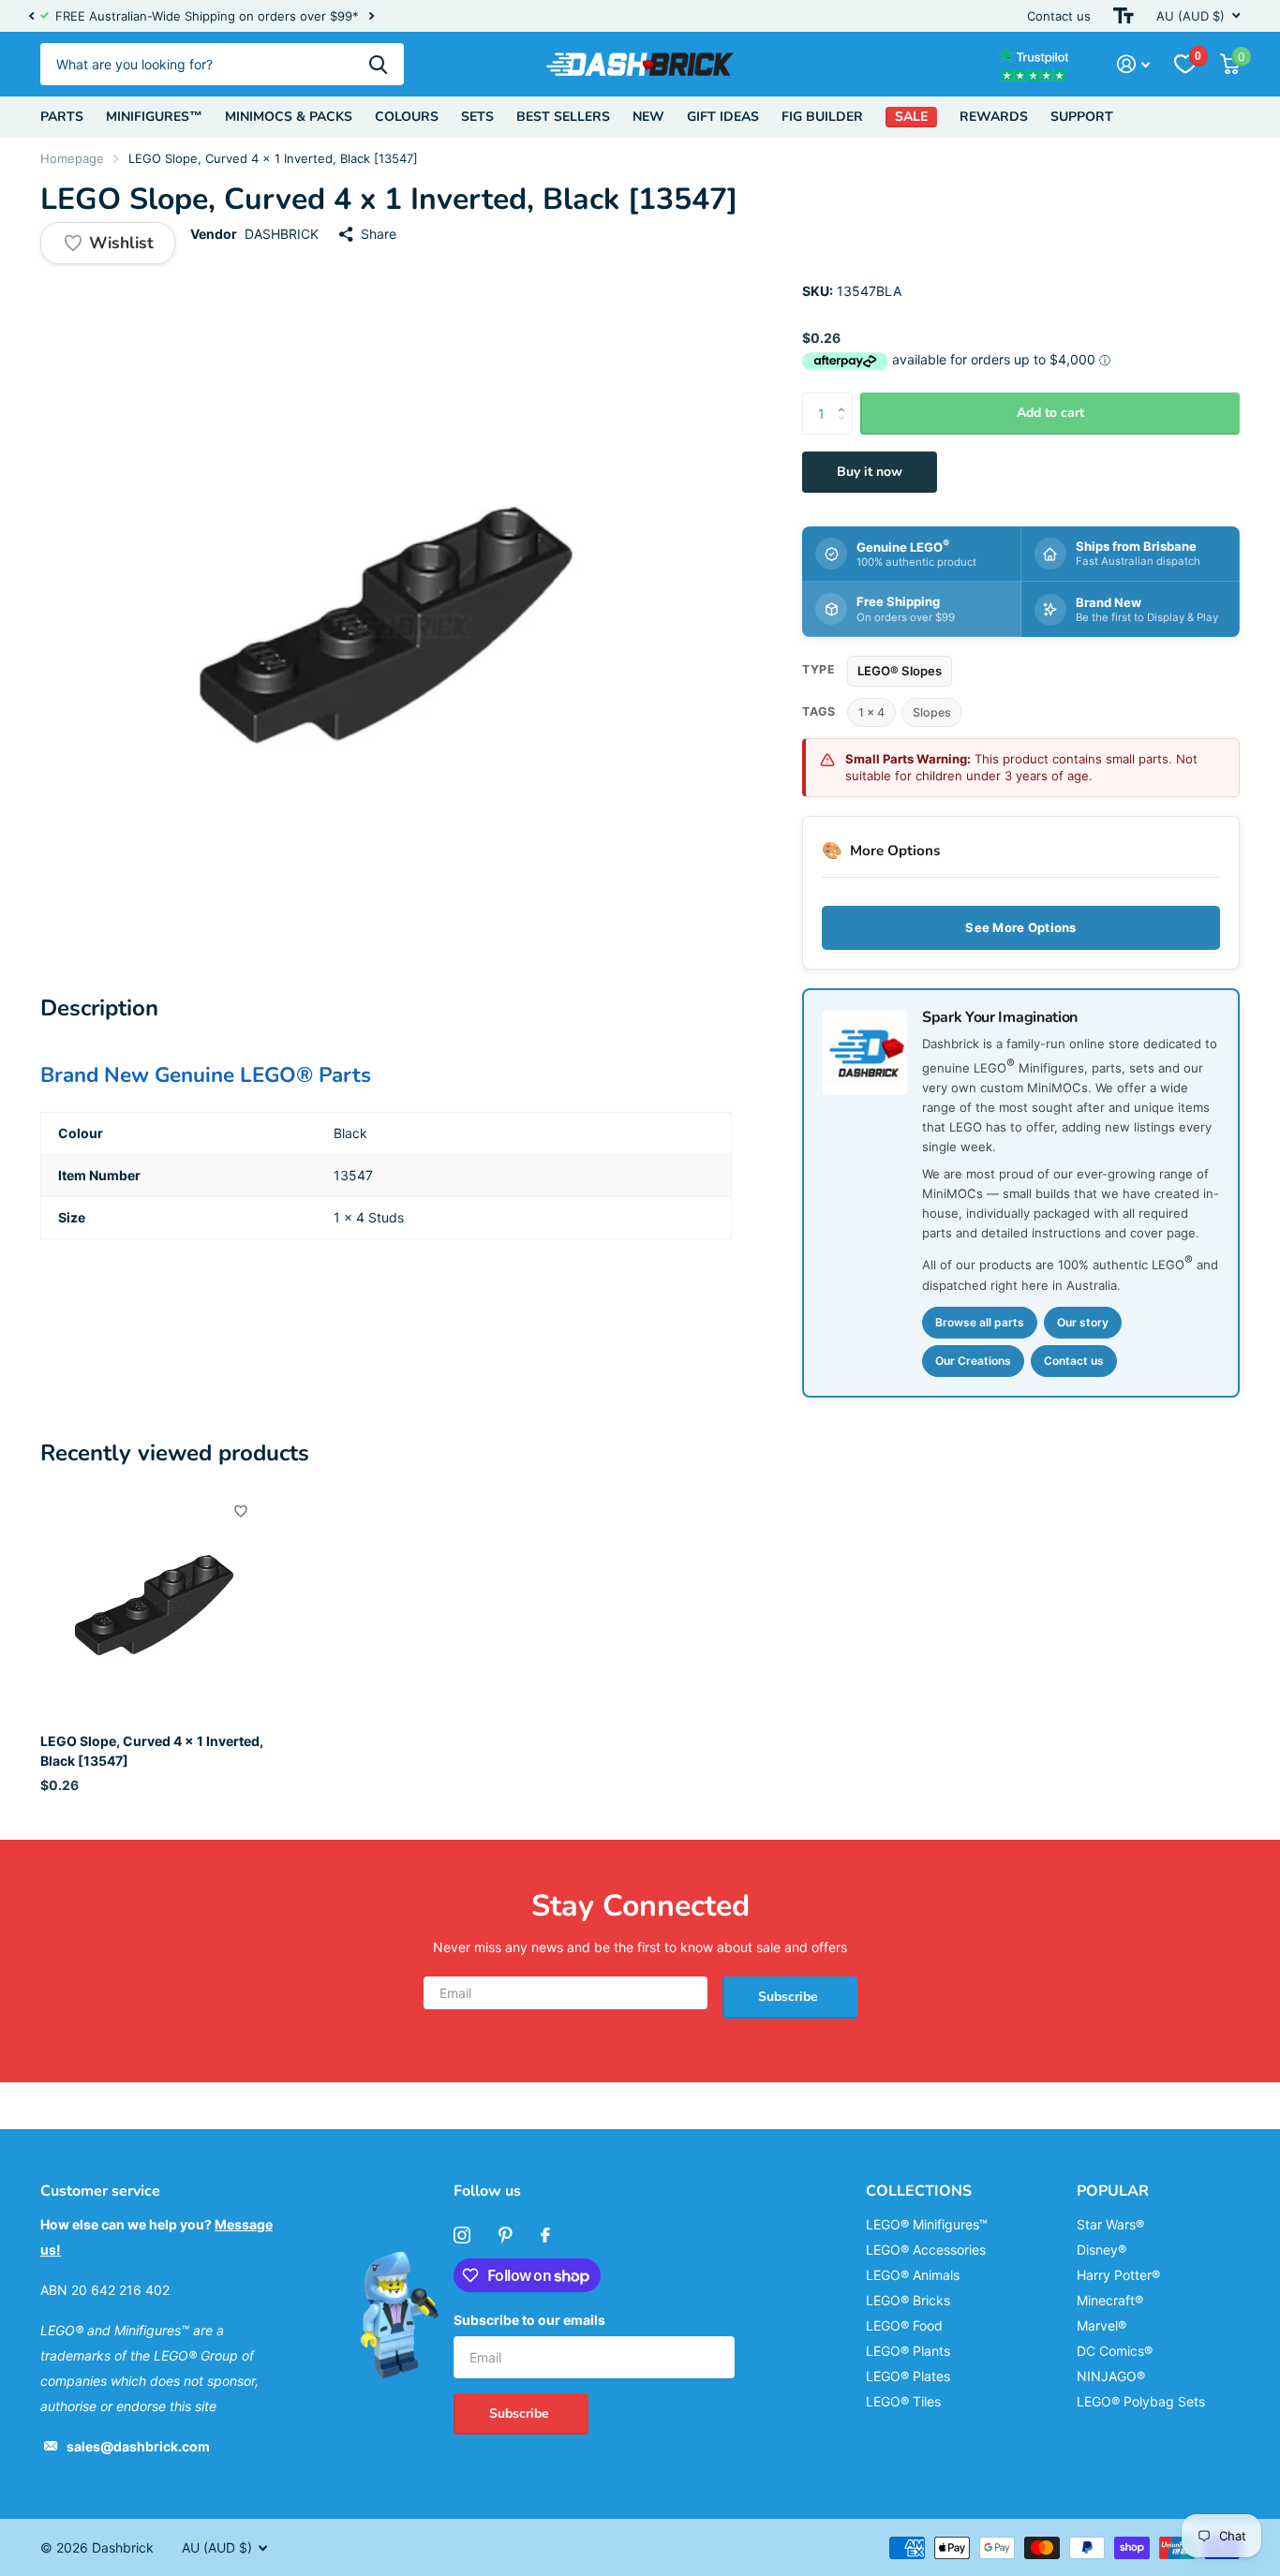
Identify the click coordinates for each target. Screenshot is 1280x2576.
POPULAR (1113, 2191)
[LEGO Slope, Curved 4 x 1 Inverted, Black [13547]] (154, 1605)
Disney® (1101, 2250)
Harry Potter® (1118, 2275)
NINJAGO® (1111, 2376)
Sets (477, 117)
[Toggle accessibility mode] (1124, 16)
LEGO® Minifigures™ (927, 2224)
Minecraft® (1110, 2300)
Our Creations (973, 1361)
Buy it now (870, 472)
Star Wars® (1110, 2224)
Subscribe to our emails (529, 2320)
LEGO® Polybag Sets (1141, 2401)
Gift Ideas (723, 117)
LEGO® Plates (908, 2376)
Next (371, 16)
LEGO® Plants (908, 2351)
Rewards (994, 117)
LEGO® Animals (913, 2275)
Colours (407, 117)
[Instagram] (462, 2235)
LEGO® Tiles (903, 2401)
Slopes (932, 712)
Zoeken (378, 64)
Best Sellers (563, 117)
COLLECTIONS (919, 2191)
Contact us (1059, 16)
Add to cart (1050, 413)
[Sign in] (1133, 64)
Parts (62, 117)
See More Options (1020, 927)
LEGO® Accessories (926, 2250)
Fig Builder (822, 117)
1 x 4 (871, 712)
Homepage (72, 158)
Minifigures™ (154, 117)
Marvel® (1101, 2325)
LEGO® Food (904, 2325)
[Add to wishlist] (241, 1511)
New (648, 117)
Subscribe (790, 1997)
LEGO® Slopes (900, 671)
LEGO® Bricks (908, 2300)
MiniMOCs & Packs (289, 117)
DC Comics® (1115, 2351)
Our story (1083, 1322)
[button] (31, 16)
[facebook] (545, 2235)
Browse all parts (980, 1322)
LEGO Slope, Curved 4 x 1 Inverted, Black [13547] (152, 1751)
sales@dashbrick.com (138, 2446)
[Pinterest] (506, 2235)
